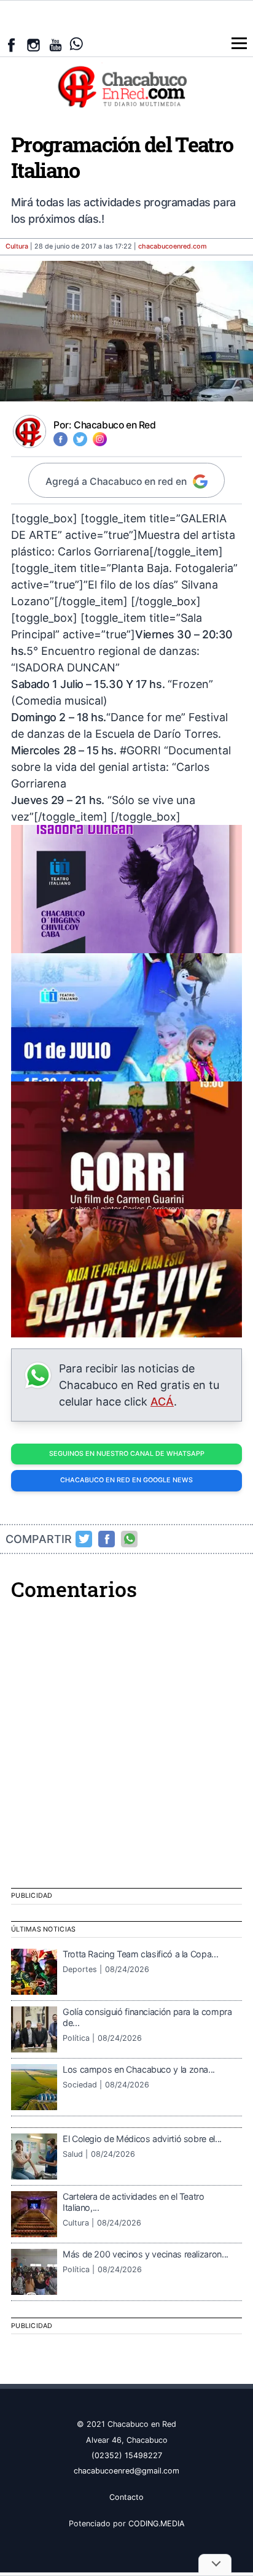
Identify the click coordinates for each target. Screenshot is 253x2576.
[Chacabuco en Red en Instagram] (33, 45)
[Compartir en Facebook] (107, 1539)
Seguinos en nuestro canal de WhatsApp (127, 1454)
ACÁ (162, 1402)
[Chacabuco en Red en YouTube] (56, 45)
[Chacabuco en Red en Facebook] (11, 45)
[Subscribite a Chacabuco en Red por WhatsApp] (76, 44)
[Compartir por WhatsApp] (130, 1539)
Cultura (17, 246)
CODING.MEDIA (157, 2524)
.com (173, 246)
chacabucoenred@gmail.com (126, 2471)
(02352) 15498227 (127, 2455)
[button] (126, 889)
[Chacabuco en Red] (126, 86)
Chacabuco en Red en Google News (126, 1480)
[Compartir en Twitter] (84, 1539)
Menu (239, 43)
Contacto (126, 2497)
